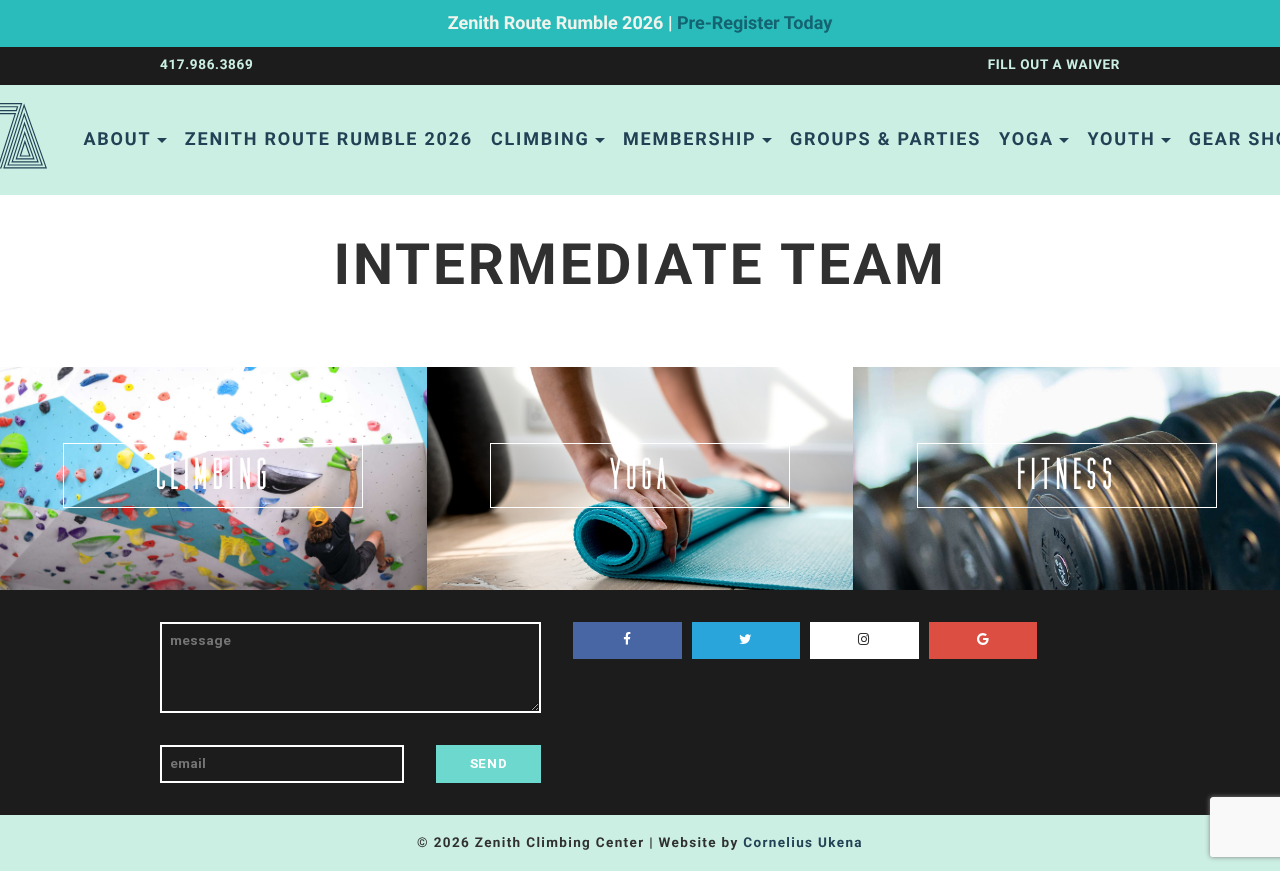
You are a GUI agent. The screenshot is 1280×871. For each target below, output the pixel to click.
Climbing (540, 139)
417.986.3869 (206, 65)
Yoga (1026, 139)
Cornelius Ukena (803, 843)
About (117, 139)
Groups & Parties (885, 139)
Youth (1121, 139)
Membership (689, 139)
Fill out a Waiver (1054, 65)
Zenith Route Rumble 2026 (329, 139)
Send (489, 763)
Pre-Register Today (754, 23)
